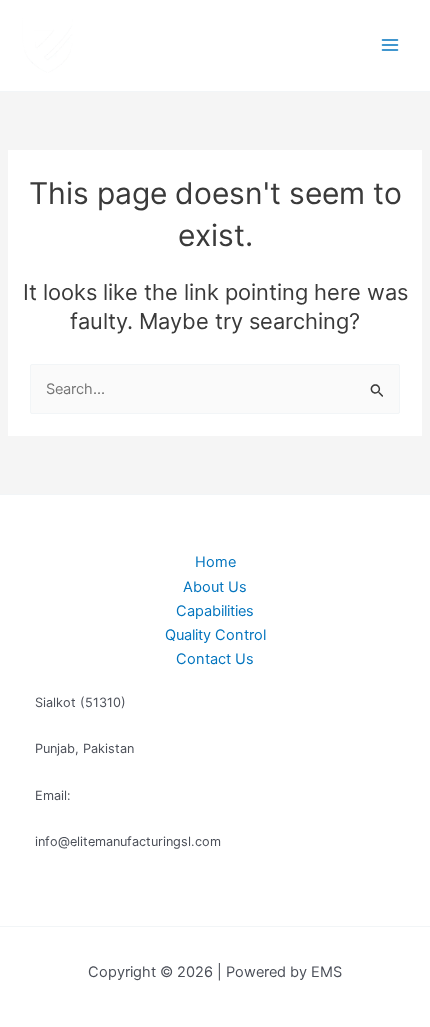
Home (215, 562)
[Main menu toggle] (390, 45)
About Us (215, 587)
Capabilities (215, 611)
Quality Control (215, 635)
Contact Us (215, 659)
